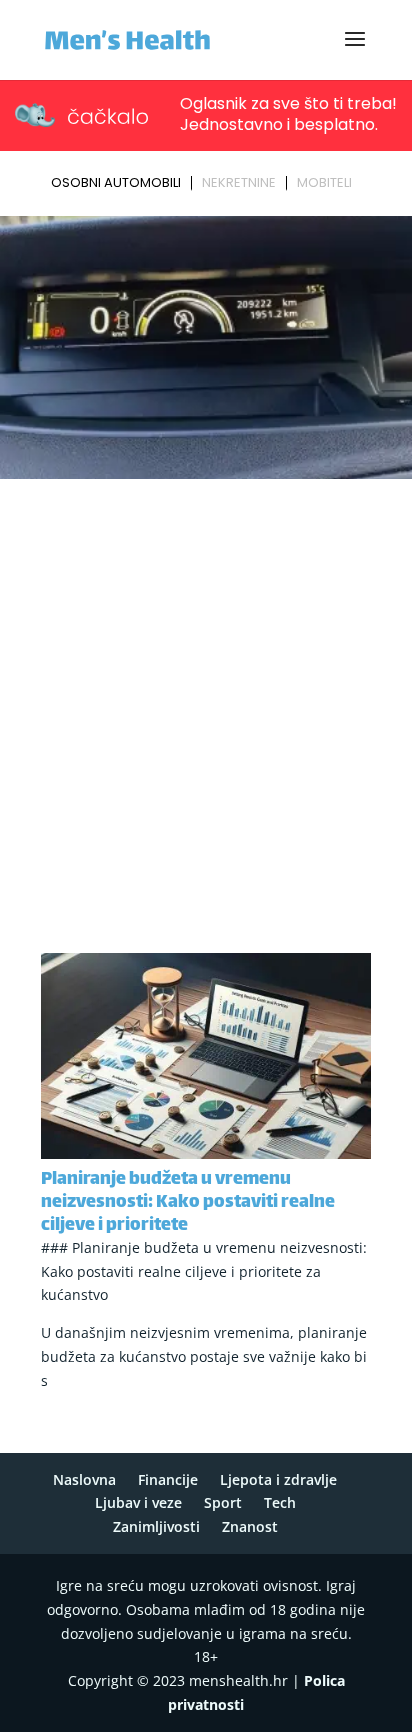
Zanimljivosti (156, 1526)
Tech (280, 1502)
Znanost (250, 1526)
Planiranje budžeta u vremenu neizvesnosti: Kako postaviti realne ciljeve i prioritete (188, 1203)
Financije (168, 1479)
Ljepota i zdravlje (278, 1479)
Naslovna (84, 1479)
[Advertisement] (206, 702)
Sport (223, 1502)
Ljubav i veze (138, 1502)
